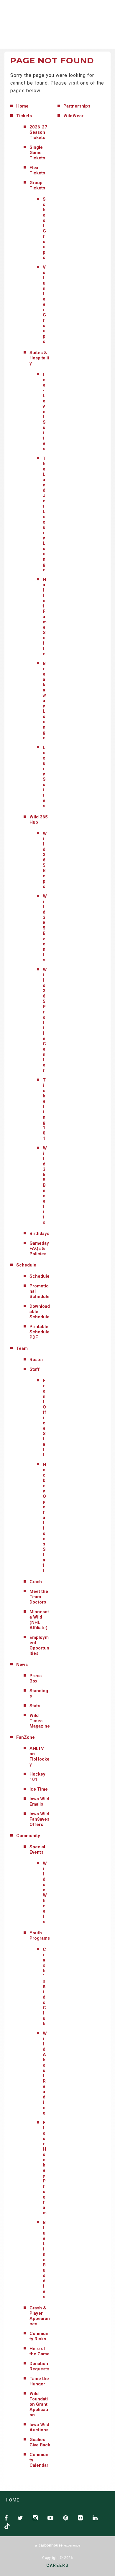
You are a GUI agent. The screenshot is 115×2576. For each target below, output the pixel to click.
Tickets (24, 116)
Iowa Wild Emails (39, 1801)
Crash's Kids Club (44, 1987)
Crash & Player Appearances (40, 2316)
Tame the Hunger (39, 2381)
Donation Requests (39, 2366)
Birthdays (39, 1233)
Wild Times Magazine (40, 1721)
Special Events (37, 1850)
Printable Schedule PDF (40, 1332)
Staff (35, 1369)
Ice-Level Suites (44, 412)
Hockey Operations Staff (44, 1517)
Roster (36, 1360)
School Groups (44, 228)
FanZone (26, 1737)
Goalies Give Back (40, 2442)
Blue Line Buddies (44, 2260)
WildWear (73, 116)
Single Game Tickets (37, 153)
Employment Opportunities (39, 1645)
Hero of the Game (40, 2351)
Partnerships (77, 106)
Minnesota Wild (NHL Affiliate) (39, 1620)
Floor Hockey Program (45, 2168)
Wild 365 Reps (45, 860)
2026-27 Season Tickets (38, 132)
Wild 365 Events (45, 928)
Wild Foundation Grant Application (39, 2404)
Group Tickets (37, 185)
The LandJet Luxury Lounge (44, 514)
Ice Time (39, 1789)
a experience (58, 2545)
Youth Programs (40, 1936)
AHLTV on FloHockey (40, 1756)
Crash (36, 1582)
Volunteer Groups (44, 304)
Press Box (36, 1678)
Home (22, 106)
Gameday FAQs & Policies (39, 1249)
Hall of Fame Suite (45, 617)
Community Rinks (40, 2336)
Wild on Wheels (45, 1893)
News (22, 1665)
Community (28, 1836)
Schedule (26, 1265)
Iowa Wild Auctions (39, 2427)
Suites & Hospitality (39, 358)
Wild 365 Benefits (45, 1185)
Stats (35, 1706)
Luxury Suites (44, 777)
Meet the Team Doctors (39, 1597)
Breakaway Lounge (44, 701)
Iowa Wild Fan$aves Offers (39, 1819)
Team (22, 1348)
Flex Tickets (37, 170)
